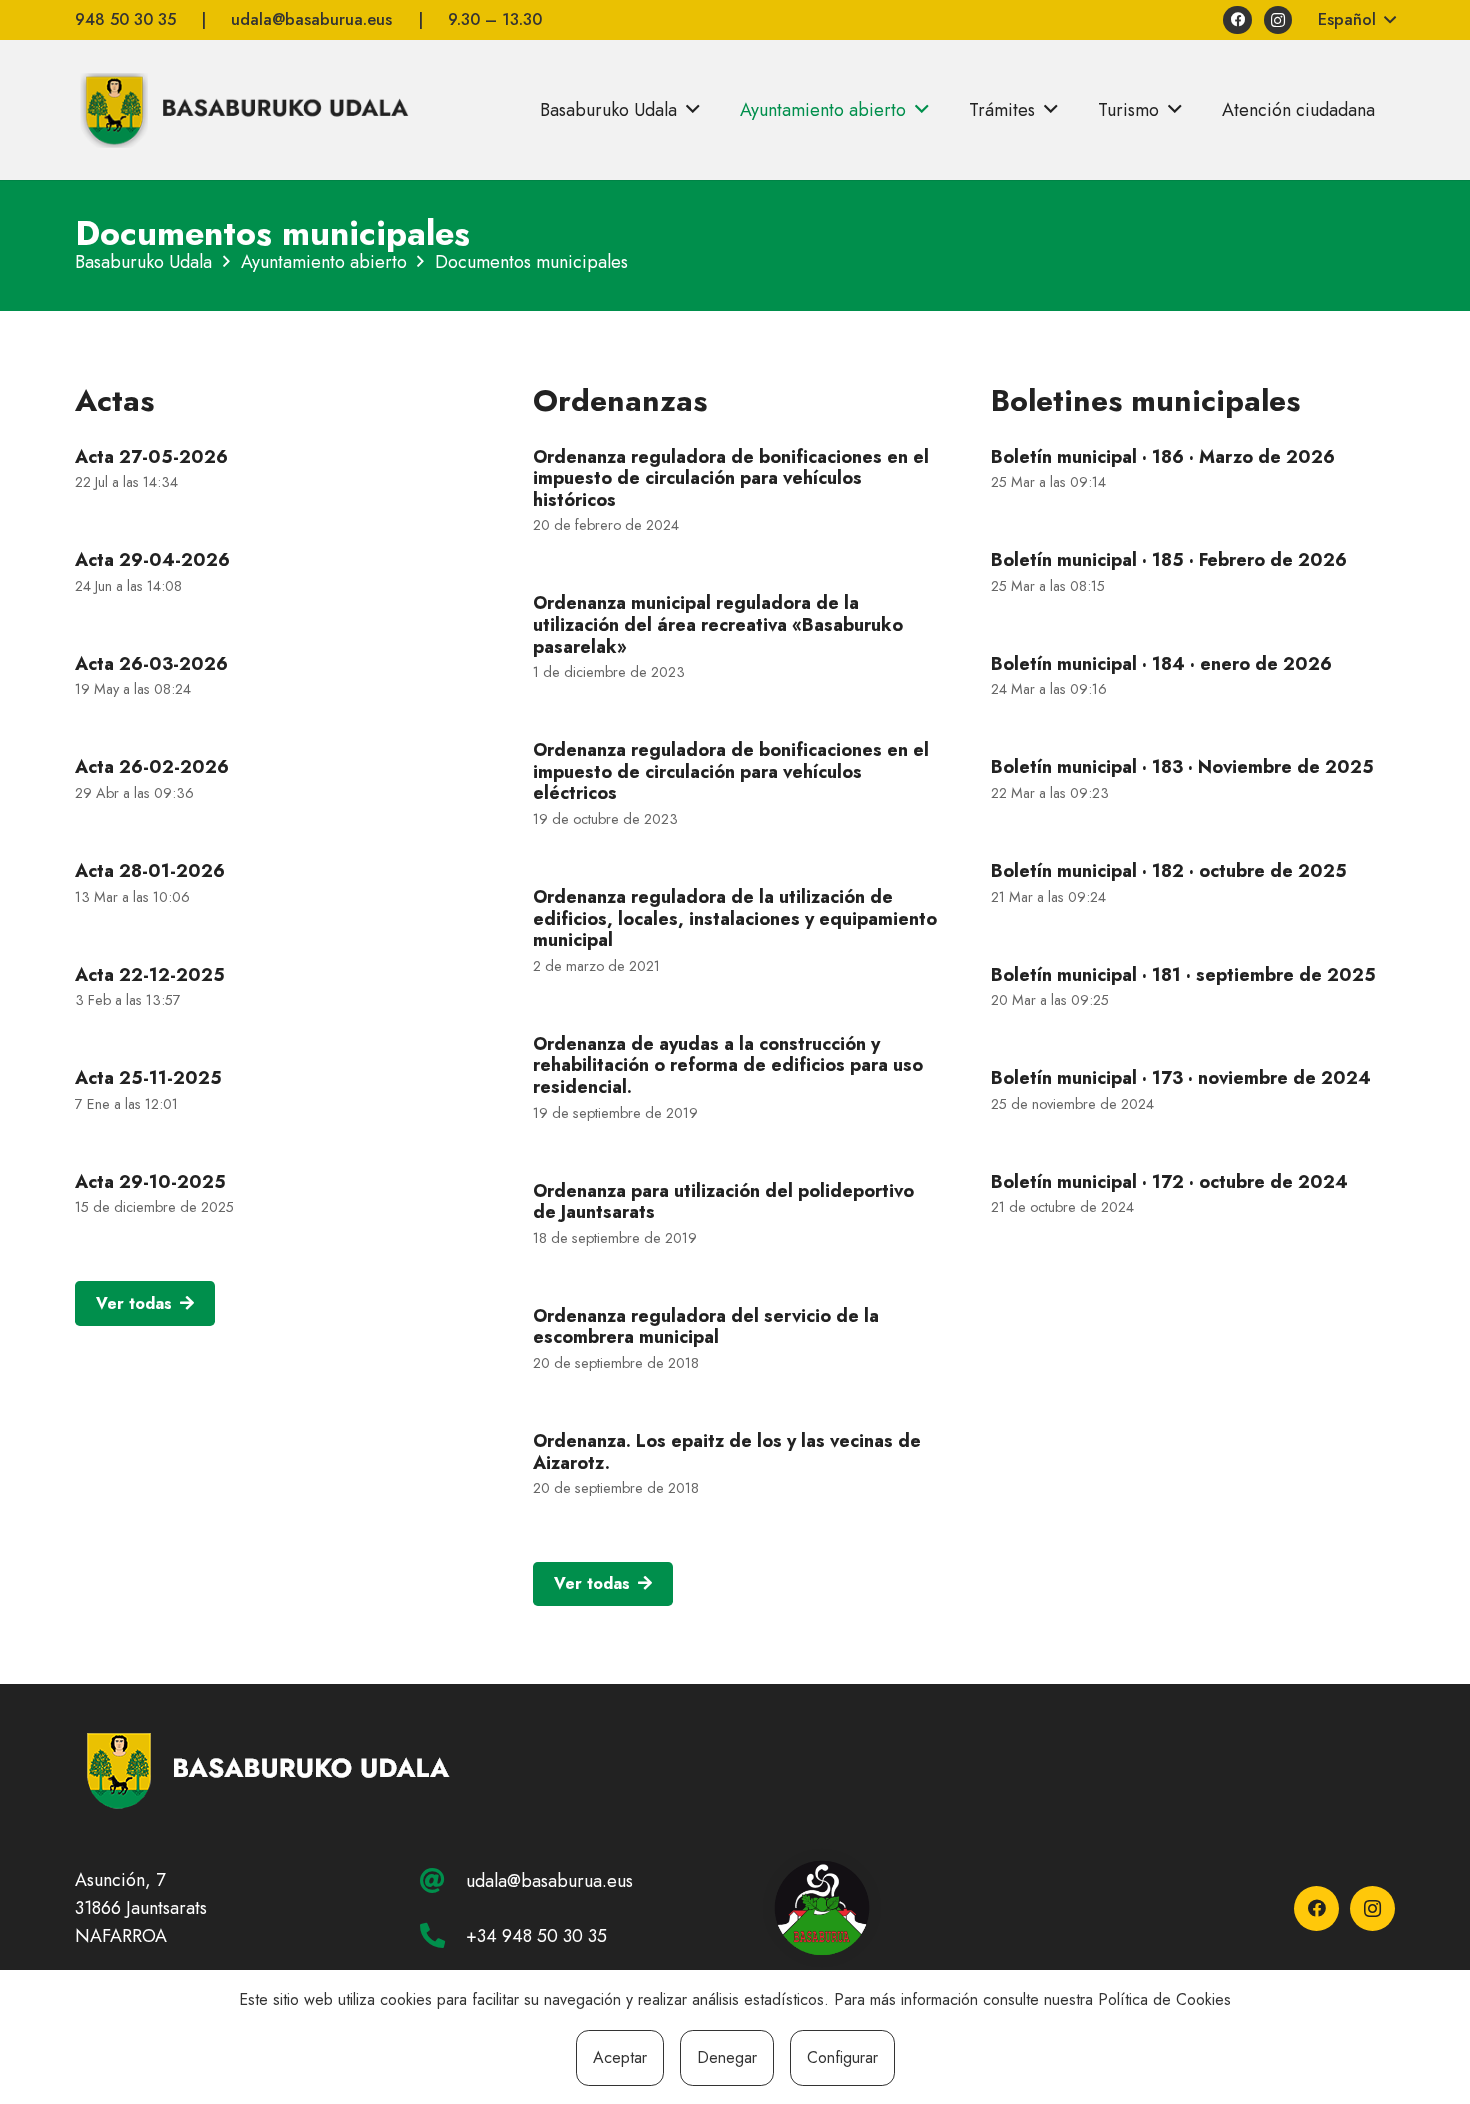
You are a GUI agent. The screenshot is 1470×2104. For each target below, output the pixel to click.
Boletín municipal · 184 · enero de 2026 (1161, 664)
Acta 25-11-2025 (148, 1078)
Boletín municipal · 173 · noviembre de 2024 (1181, 1078)
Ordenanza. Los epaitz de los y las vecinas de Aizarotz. (727, 1452)
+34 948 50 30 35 (536, 1936)
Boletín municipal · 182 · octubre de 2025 (1169, 871)
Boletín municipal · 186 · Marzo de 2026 (1163, 457)
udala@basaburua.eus (549, 1881)
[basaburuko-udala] (242, 110)
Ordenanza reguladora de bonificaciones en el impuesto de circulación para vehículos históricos (731, 478)
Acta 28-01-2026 (150, 871)
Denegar (727, 2057)
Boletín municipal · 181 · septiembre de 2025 (1183, 975)
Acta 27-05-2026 (151, 457)
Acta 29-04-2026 (152, 560)
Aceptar (620, 2057)
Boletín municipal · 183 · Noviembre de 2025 (1182, 767)
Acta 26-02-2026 (152, 767)
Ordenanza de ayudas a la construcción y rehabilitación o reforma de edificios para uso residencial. (728, 1065)
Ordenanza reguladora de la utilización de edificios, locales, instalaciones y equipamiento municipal (735, 918)
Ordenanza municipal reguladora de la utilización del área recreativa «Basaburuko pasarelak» (718, 624)
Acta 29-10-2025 (150, 1182)
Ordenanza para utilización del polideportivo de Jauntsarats (723, 1202)
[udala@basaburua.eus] (443, 1880)
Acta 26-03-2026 (151, 664)
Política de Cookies (1164, 1999)
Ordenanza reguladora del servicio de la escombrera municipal (706, 1327)
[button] (1356, 20)
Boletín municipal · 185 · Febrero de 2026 (1169, 560)
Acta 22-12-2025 (150, 975)
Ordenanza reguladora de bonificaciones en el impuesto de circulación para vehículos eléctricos (731, 771)
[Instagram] (1278, 20)
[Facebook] (1237, 20)
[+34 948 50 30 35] (443, 1935)
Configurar (842, 2057)
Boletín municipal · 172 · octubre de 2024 (1169, 1182)
